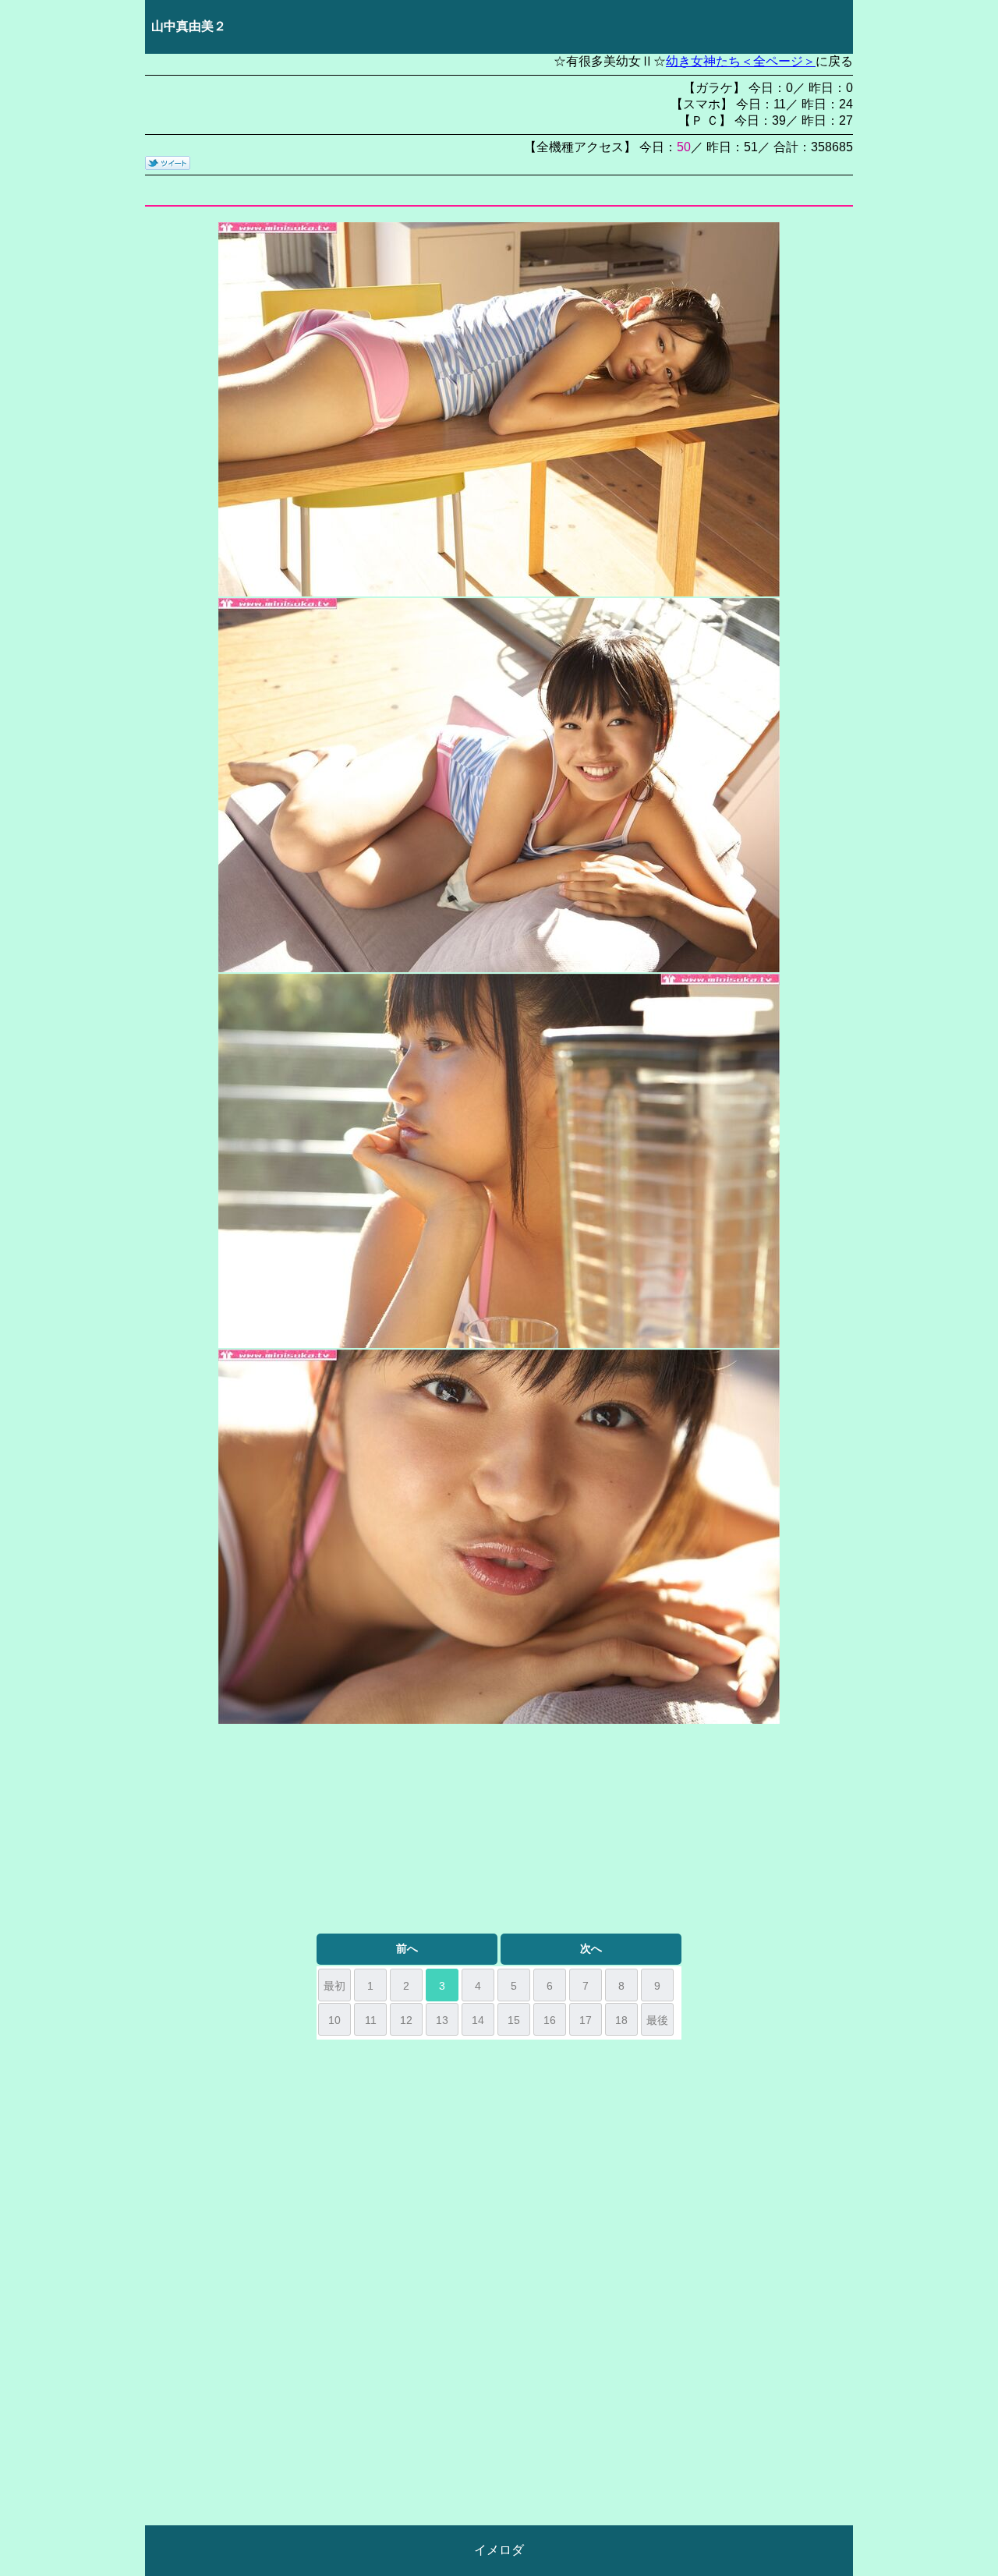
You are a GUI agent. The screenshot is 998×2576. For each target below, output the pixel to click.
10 (334, 2020)
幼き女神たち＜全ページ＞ (741, 61)
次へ (591, 1948)
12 (406, 2020)
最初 (334, 1986)
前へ (407, 1948)
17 (586, 2020)
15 (514, 2020)
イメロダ (499, 2550)
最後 (657, 2020)
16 (550, 2020)
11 (371, 2020)
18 (621, 2020)
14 (478, 2020)
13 (442, 2020)
